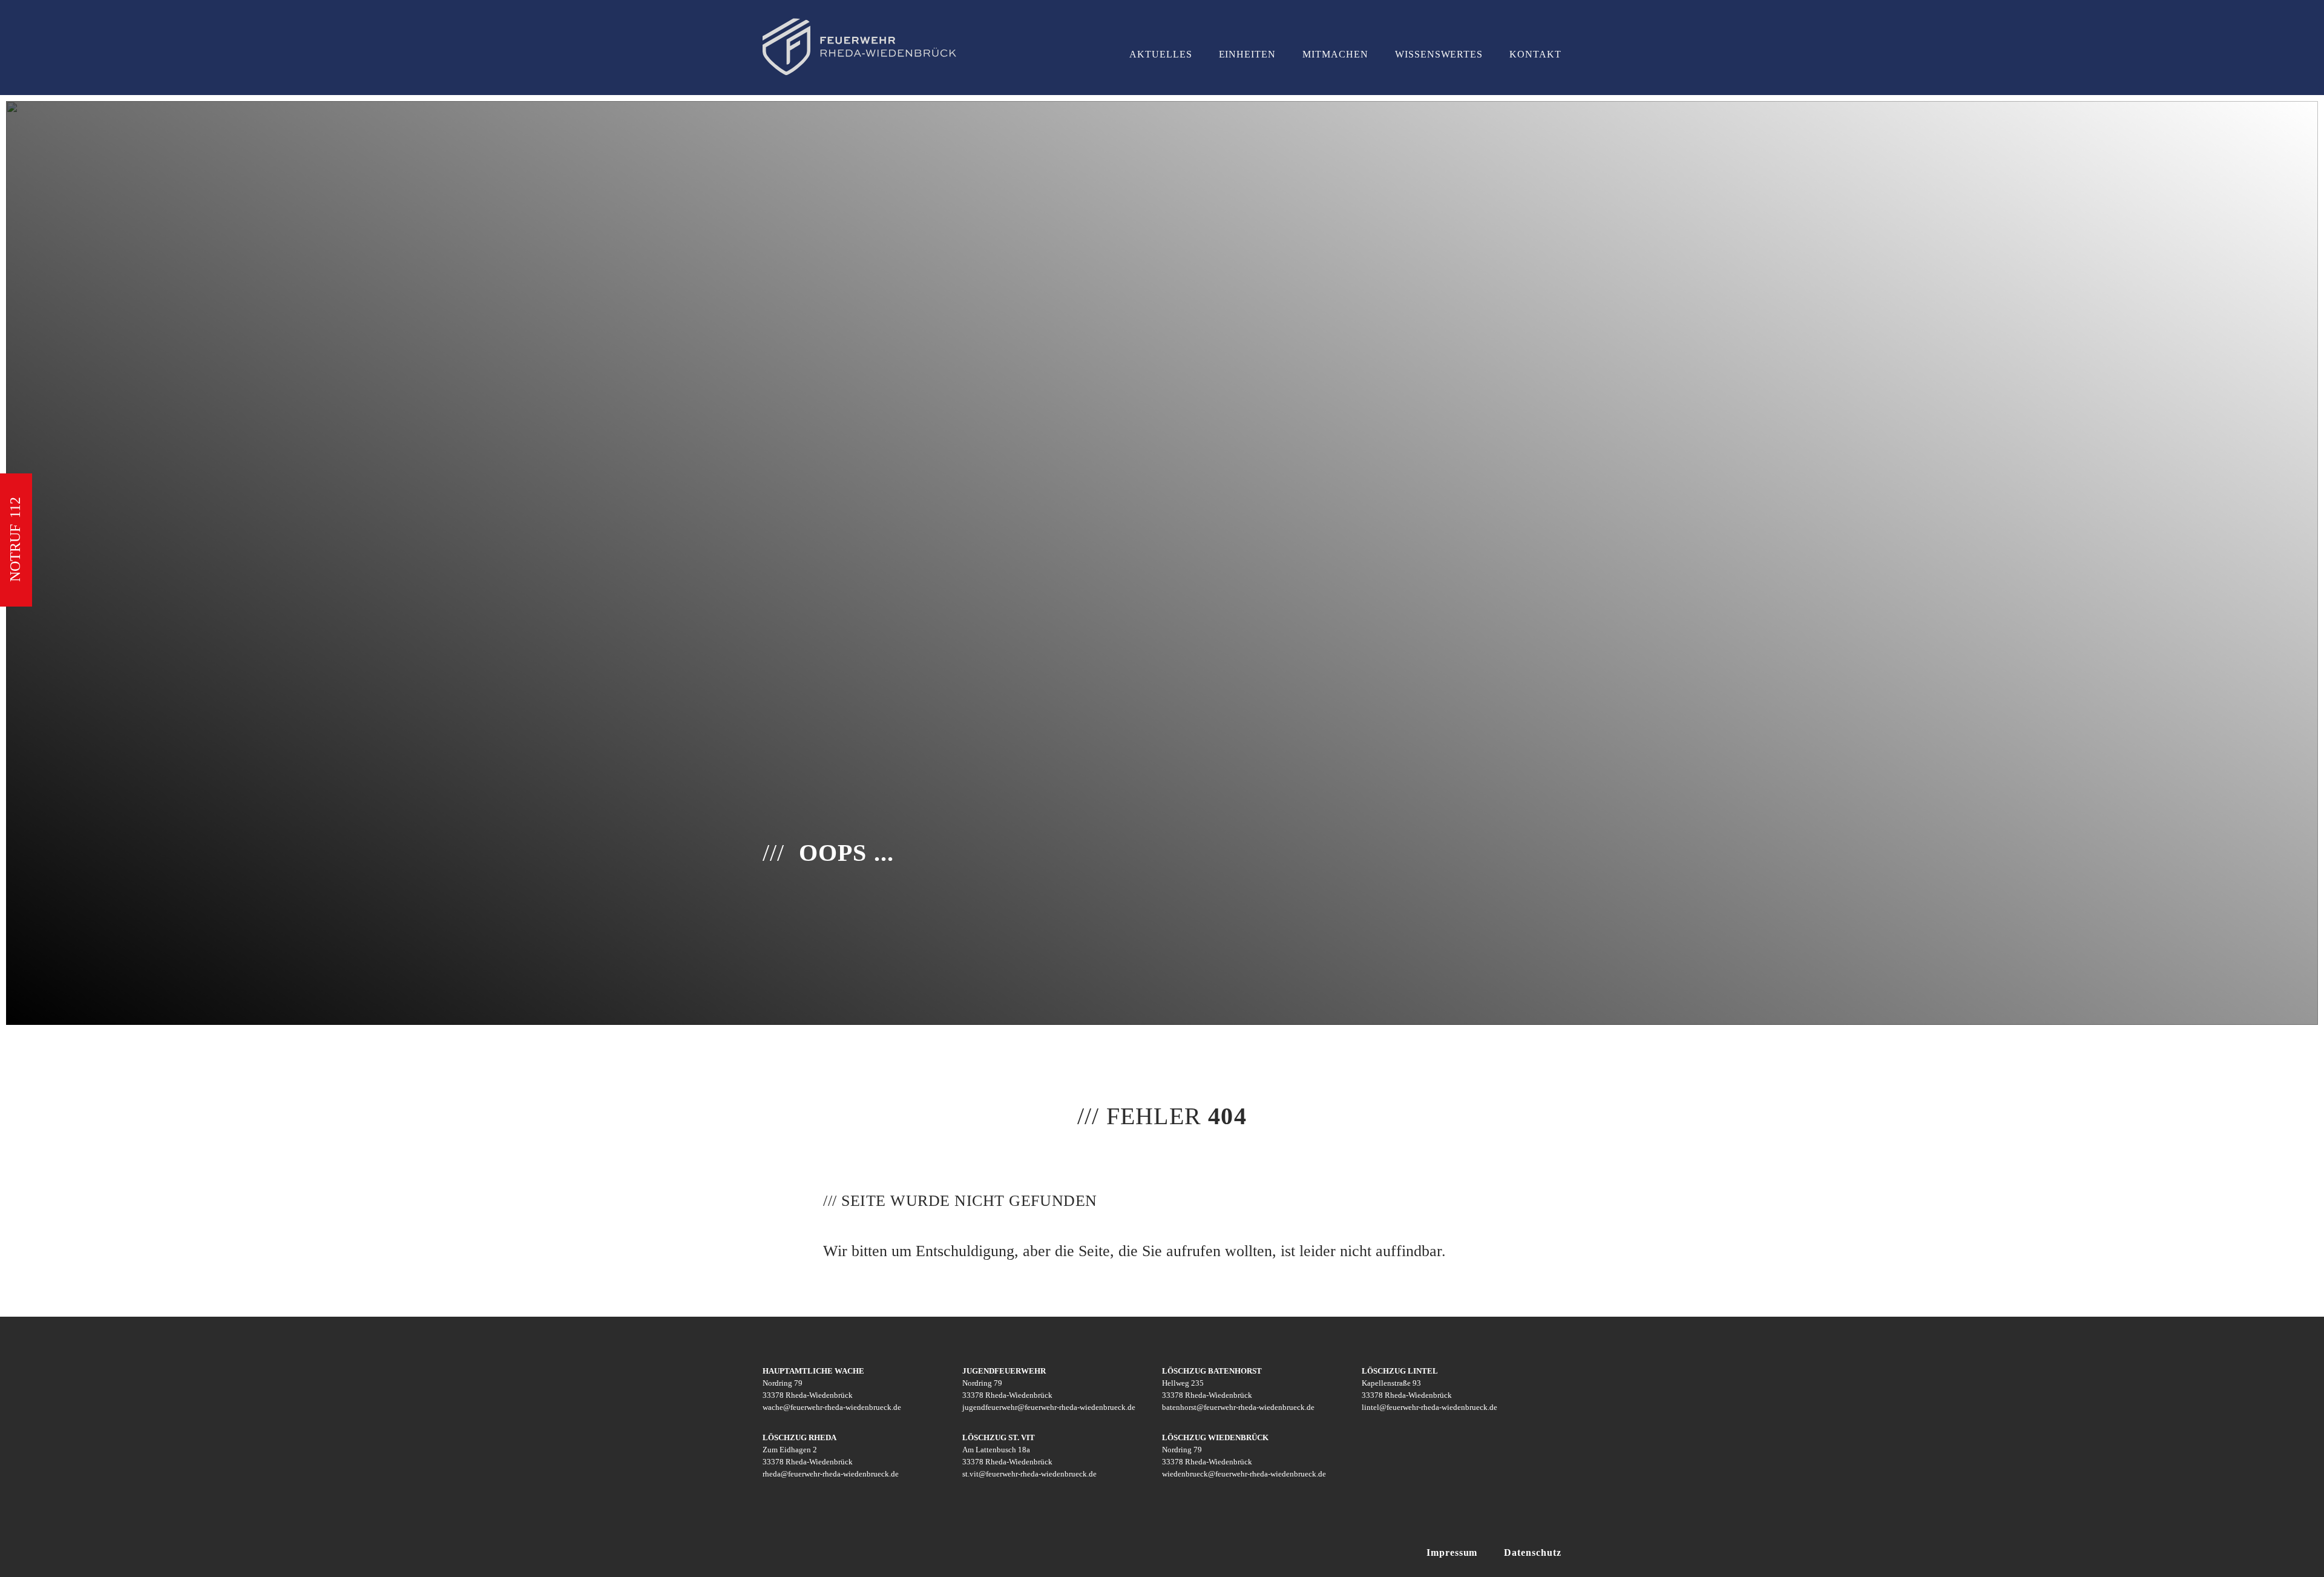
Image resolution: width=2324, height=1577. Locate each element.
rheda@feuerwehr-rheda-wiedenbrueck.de (831, 1474)
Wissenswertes (1439, 54)
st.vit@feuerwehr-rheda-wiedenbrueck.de (1029, 1474)
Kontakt (1535, 54)
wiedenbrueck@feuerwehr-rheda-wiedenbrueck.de (1244, 1474)
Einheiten (1248, 54)
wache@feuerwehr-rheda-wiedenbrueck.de (832, 1407)
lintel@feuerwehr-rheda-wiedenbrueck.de (1430, 1407)
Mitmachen (1335, 54)
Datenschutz (1533, 1552)
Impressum (1452, 1552)
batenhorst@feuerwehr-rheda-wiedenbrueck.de (1238, 1407)
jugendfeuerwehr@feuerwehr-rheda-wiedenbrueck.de (1049, 1407)
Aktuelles (1161, 54)
